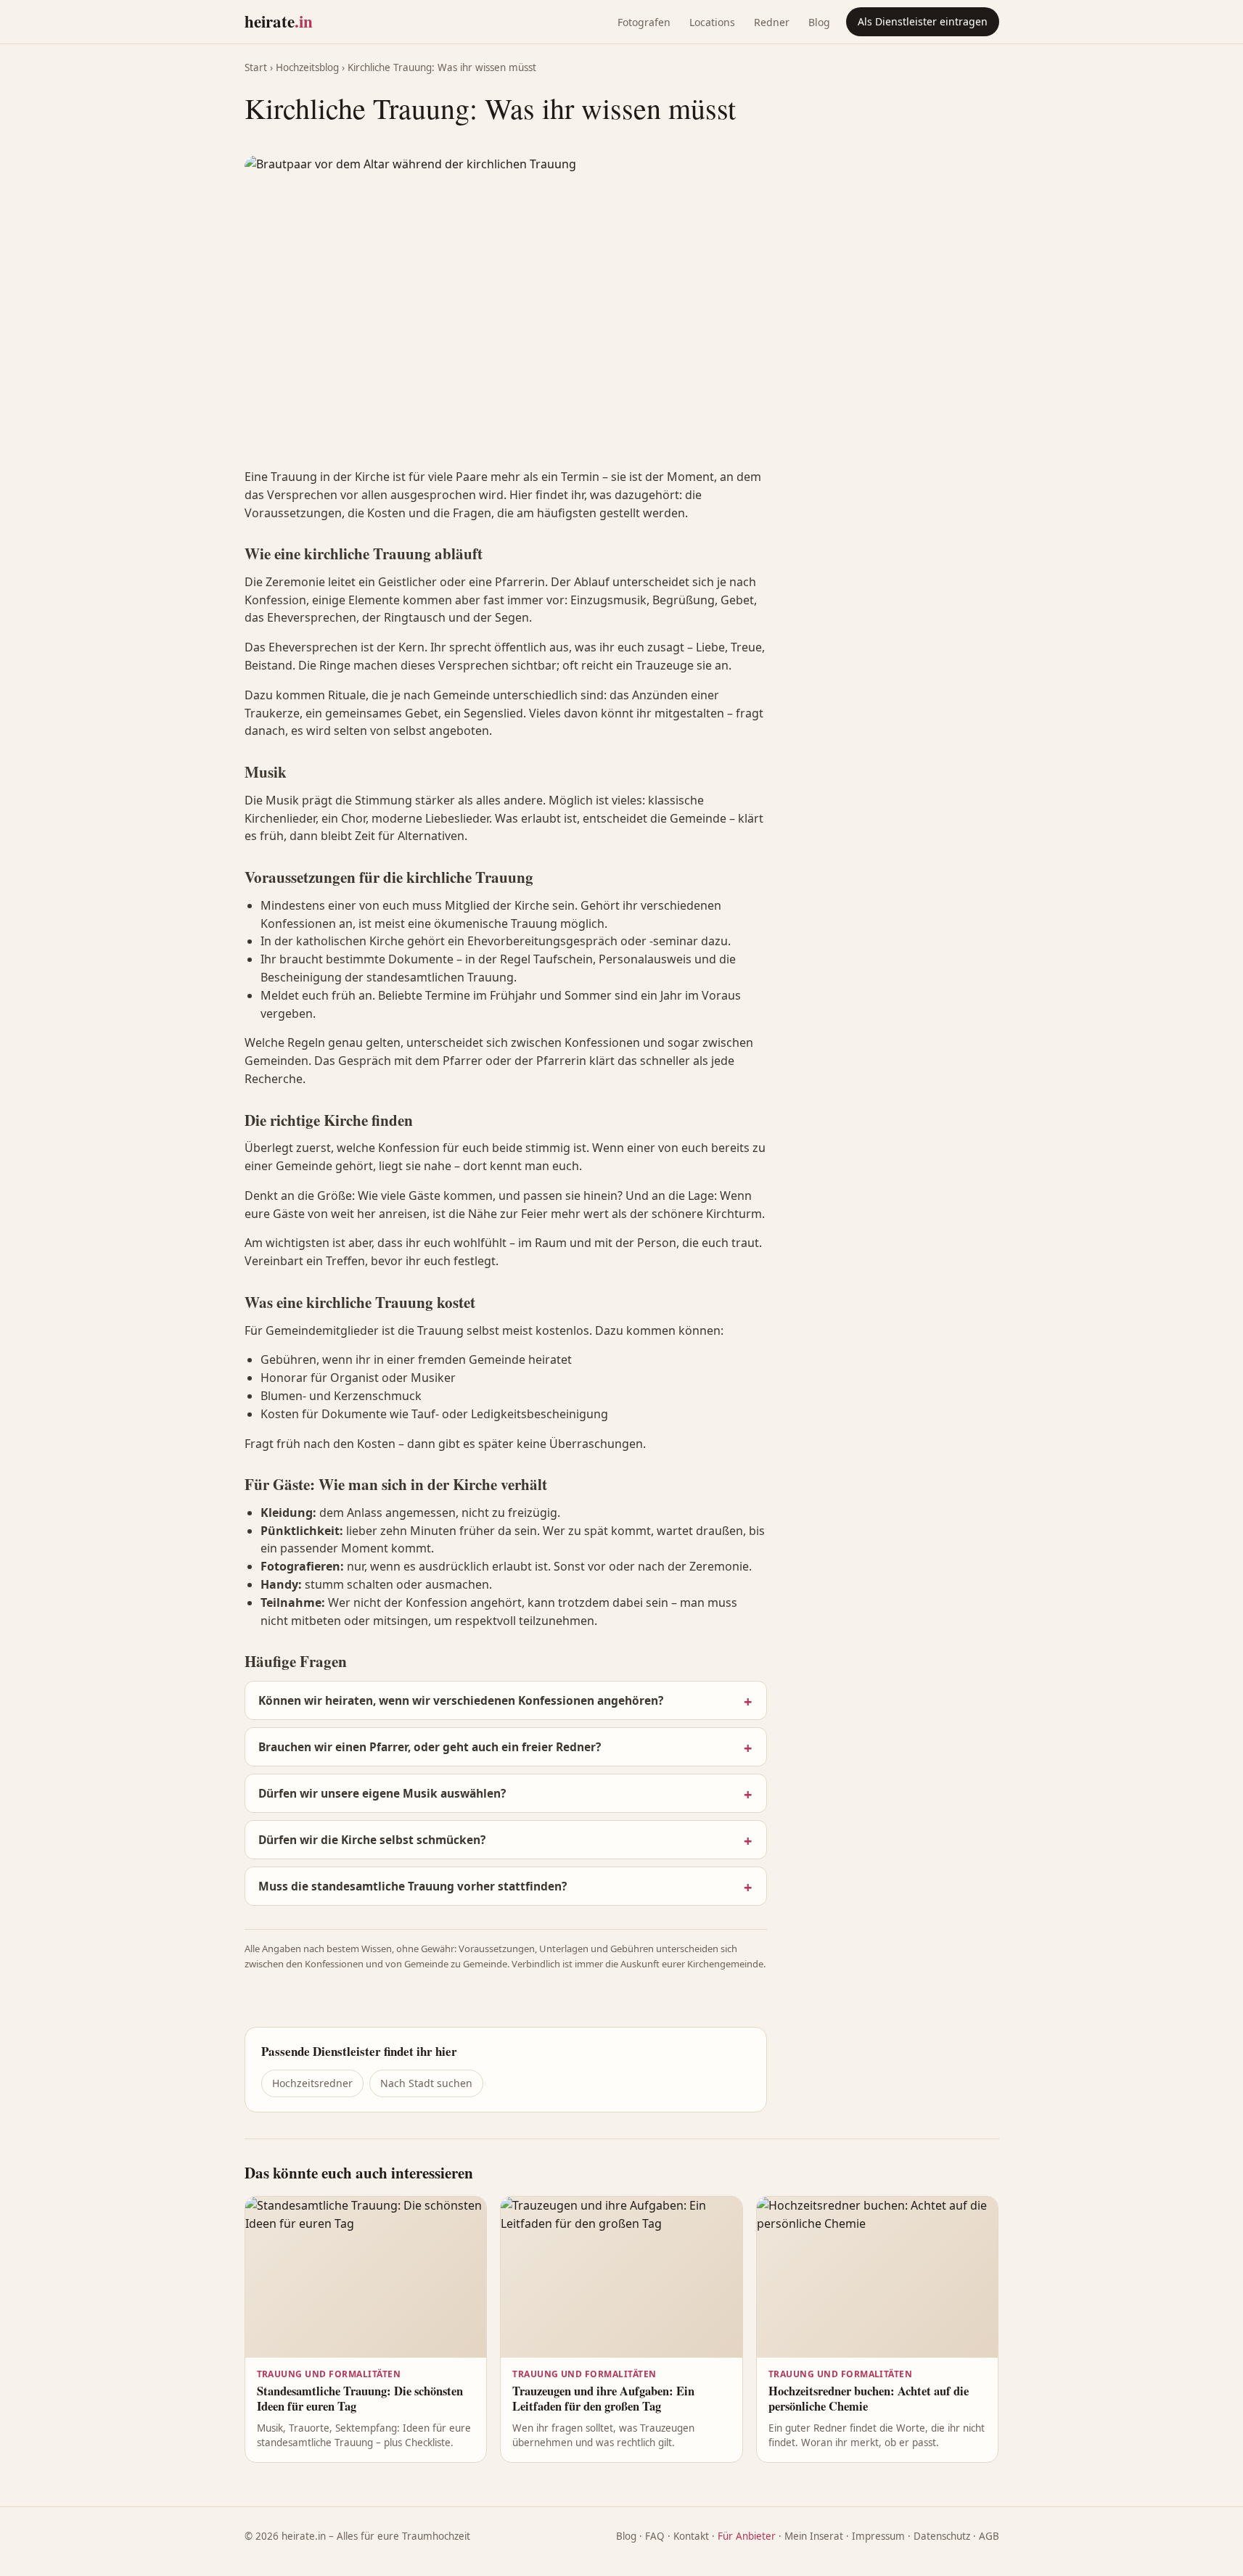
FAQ (655, 2536)
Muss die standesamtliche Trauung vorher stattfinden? (413, 1886)
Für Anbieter (747, 2536)
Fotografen (644, 22)
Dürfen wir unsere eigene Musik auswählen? (382, 1793)
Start (256, 67)
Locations (712, 22)
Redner (772, 22)
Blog (819, 22)
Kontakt (691, 2536)
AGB (989, 2536)
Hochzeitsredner (312, 2083)
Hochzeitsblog (307, 67)
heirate (279, 21)
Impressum (878, 2536)
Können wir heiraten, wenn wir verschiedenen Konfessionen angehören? (461, 1700)
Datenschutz (942, 2536)
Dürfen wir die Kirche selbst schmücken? (372, 1840)
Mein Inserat (814, 2536)
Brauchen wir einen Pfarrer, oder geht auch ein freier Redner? (430, 1747)
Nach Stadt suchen (426, 2083)
